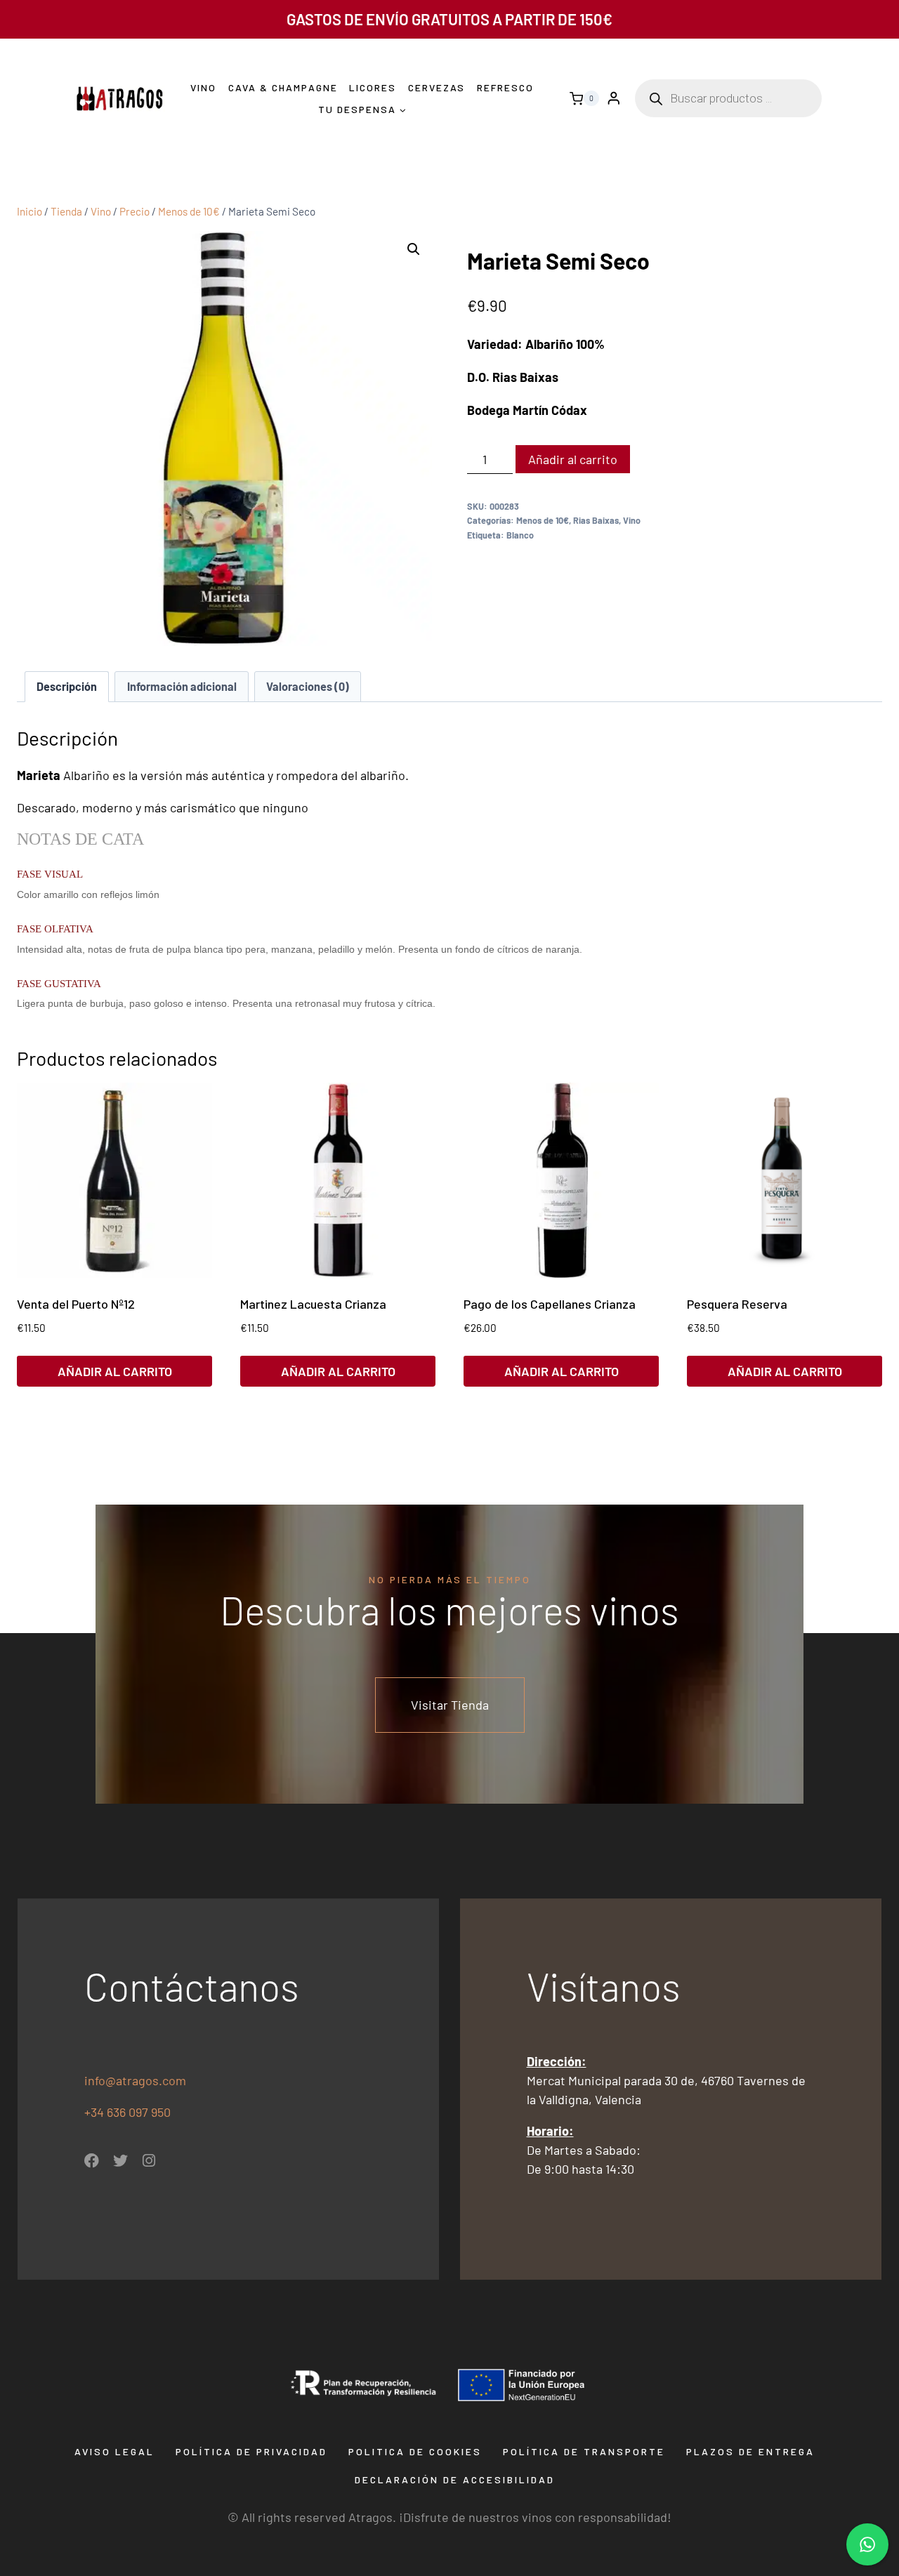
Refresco (505, 87)
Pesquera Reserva (737, 1304)
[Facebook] (92, 2161)
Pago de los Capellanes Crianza (550, 1304)
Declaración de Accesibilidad (455, 2479)
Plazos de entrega (750, 2451)
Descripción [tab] (67, 686)
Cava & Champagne (283, 87)
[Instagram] (149, 2161)
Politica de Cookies (415, 2451)
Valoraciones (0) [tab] (308, 686)
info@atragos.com (135, 2080)
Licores (373, 87)
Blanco (520, 535)
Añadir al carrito (573, 459)
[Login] (614, 99)
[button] (414, 249)
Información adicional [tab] (182, 686)
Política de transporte (584, 2451)
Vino (203, 87)
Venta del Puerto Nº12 (76, 1304)
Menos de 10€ (543, 520)
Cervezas (437, 87)
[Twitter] (120, 2161)
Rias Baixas (596, 520)
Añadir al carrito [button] (115, 1371)
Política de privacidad (251, 2451)
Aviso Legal (114, 2451)
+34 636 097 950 (129, 2112)
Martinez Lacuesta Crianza (313, 1304)
